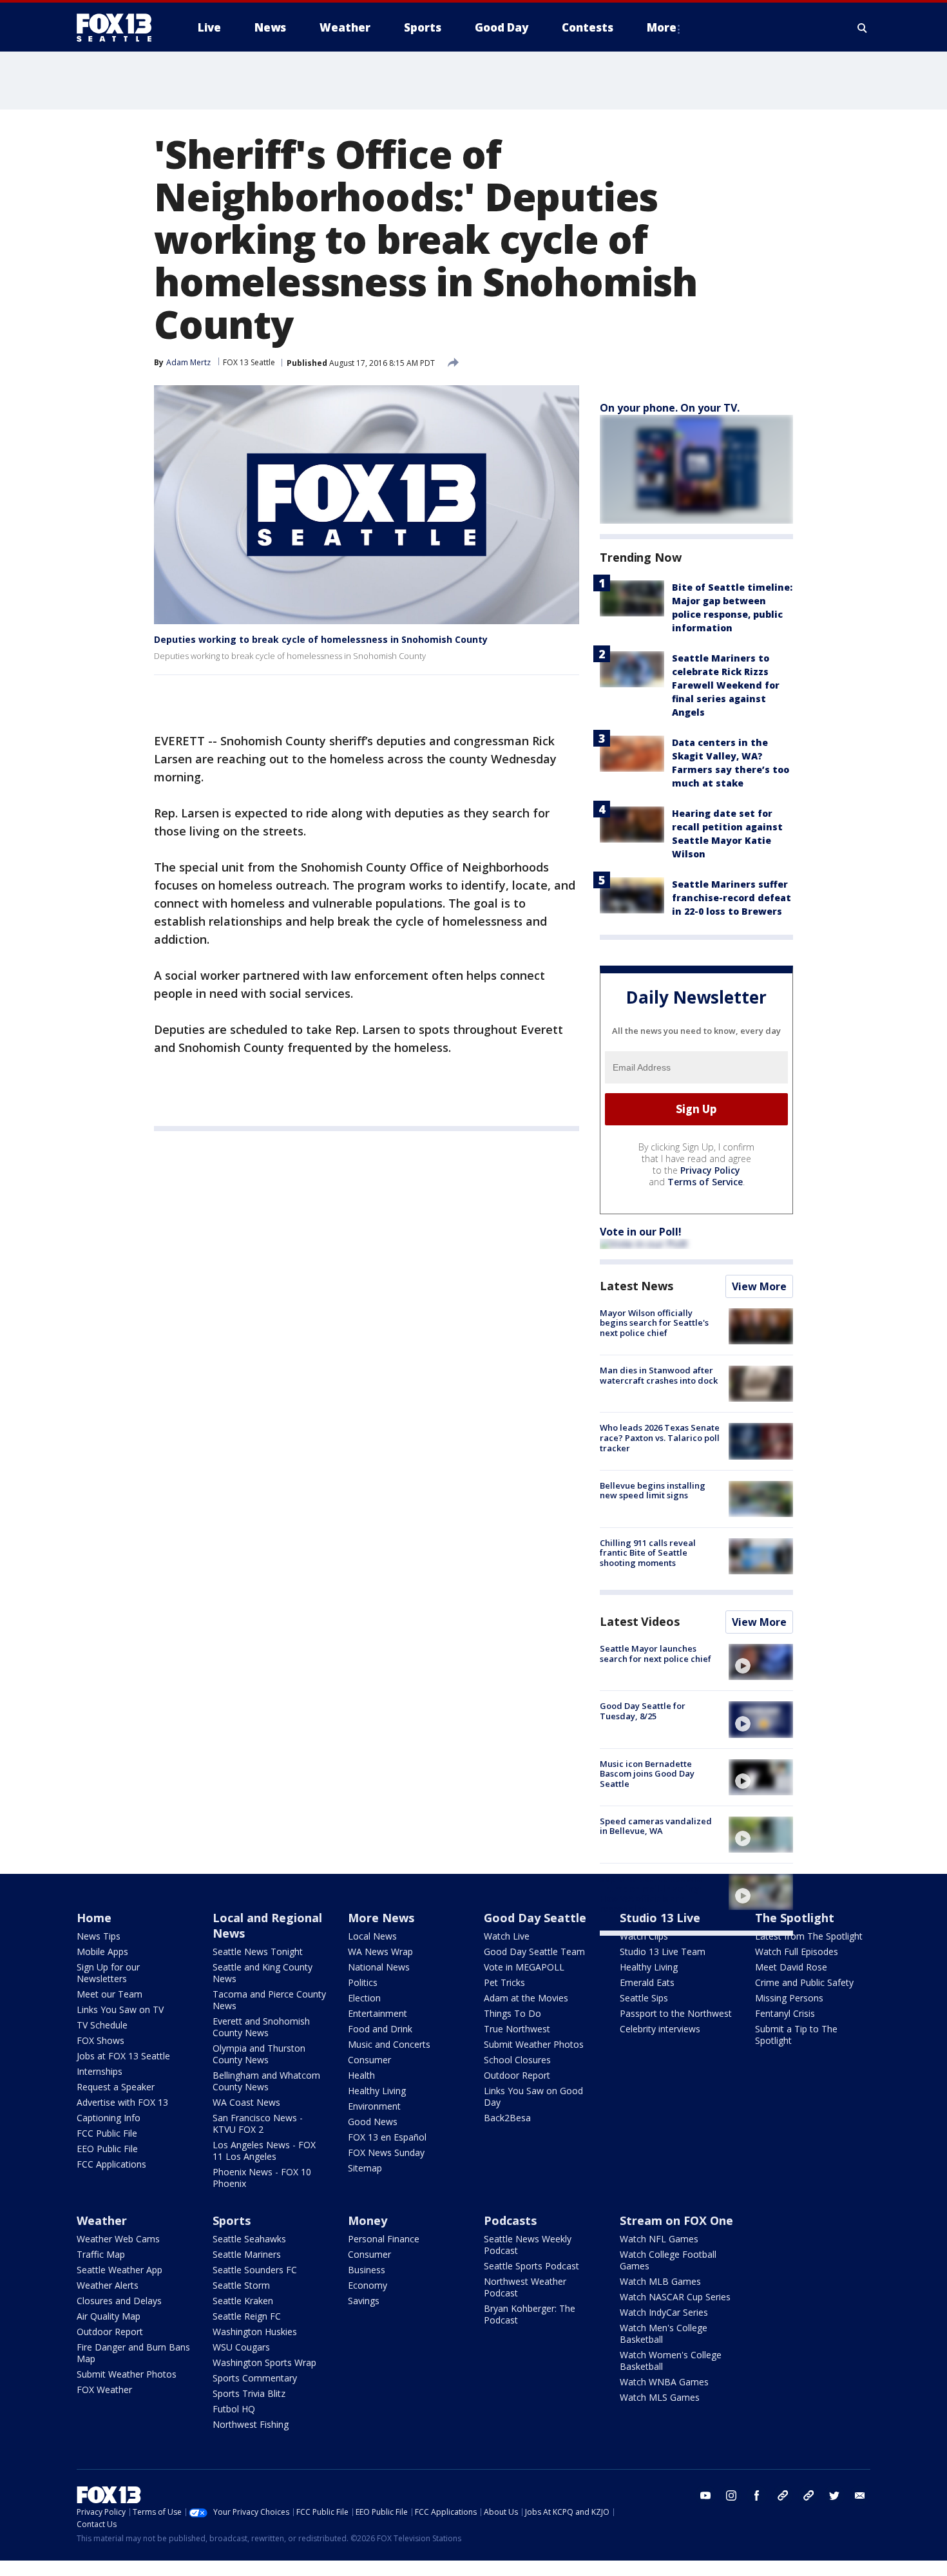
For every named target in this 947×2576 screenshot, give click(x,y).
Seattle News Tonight (258, 1951)
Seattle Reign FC (247, 2316)
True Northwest (517, 2029)
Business (367, 2270)
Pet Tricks (504, 1982)
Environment (374, 2106)
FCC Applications (111, 2164)
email (860, 2495)
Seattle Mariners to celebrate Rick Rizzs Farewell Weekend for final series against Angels (726, 685)
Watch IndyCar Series (664, 2312)
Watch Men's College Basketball (664, 2333)
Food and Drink (380, 2029)
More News (381, 1918)
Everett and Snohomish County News (261, 2027)
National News (379, 1967)
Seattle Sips (644, 1998)
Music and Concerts (389, 2044)
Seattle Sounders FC (255, 2270)
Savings (364, 2301)
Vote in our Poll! (641, 1232)
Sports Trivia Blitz (249, 2393)
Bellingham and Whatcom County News (266, 2081)
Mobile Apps (102, 1951)
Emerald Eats (647, 1982)
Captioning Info (109, 2118)
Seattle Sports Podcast (531, 2266)
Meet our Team (110, 1994)
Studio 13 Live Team (663, 1951)
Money (368, 2220)
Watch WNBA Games (664, 2382)
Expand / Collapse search (863, 28)
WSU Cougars (241, 2347)
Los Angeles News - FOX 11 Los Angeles (264, 2151)
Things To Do (512, 2013)
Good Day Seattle (535, 1918)
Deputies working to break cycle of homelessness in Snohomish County (321, 639)
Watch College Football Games (668, 2260)
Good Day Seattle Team (534, 1951)
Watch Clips (644, 1936)
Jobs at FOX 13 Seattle (123, 2056)
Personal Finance (384, 2239)
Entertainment (378, 2013)
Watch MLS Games (660, 2397)
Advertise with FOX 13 (122, 2102)
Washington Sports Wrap (264, 2362)
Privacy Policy (710, 1170)
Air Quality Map (109, 2316)
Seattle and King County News (263, 1973)
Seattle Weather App (120, 2270)
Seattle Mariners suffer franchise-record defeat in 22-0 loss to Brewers (732, 898)
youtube (705, 2495)
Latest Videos (640, 1621)
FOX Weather (104, 2390)
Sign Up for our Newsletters (108, 1973)
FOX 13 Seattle (249, 362)
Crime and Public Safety (804, 1982)
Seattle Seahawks (249, 2239)
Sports (232, 2220)
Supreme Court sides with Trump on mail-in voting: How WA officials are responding (652, 1894)
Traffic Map (101, 2254)
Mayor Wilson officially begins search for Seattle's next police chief (654, 1323)
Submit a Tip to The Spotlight (796, 2035)
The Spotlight (795, 1918)
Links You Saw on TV (120, 2009)
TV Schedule (102, 2025)
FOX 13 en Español (387, 2137)
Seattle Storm (241, 2285)
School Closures (517, 2060)
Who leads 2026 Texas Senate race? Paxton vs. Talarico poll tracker (660, 1437)
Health (361, 2075)
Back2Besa (507, 2118)
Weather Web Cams (118, 2239)
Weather (102, 2220)
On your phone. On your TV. (670, 408)
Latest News (636, 1286)
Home (94, 1918)
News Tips (99, 1936)
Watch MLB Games (660, 2281)
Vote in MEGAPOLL (524, 1967)
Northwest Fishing (251, 2424)
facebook (757, 2495)
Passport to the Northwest (676, 2013)
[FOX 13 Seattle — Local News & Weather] (119, 28)
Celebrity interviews (660, 2029)
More (662, 27)
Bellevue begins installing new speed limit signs (653, 1491)
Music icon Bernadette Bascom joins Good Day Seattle (647, 1774)
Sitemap (365, 2168)
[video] (761, 1662)
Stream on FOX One (676, 2220)
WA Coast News (246, 2102)
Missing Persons (789, 1998)
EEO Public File (107, 2149)
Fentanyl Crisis (785, 2013)
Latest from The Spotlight (809, 1936)
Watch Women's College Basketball (671, 2361)
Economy (368, 2285)
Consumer (369, 2060)
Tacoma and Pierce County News (269, 2000)
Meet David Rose (791, 1967)
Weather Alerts (108, 2285)
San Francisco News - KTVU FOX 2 (258, 2123)
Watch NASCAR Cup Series (675, 2297)
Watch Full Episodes (797, 1951)
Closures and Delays (119, 2301)
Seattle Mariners (247, 2254)
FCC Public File (107, 2133)
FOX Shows (100, 2040)
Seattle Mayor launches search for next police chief (655, 1654)
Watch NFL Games (659, 2239)
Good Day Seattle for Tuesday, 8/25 (643, 1711)
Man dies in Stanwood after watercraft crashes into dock (659, 1375)
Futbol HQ (234, 2409)
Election (364, 1998)
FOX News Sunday (386, 2152)
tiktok (783, 2495)
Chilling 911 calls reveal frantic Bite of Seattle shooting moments (648, 1553)
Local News (372, 1936)
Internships (100, 2071)
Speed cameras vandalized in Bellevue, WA (656, 1826)
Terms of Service (705, 1182)
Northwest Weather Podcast (525, 2287)
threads (808, 2495)
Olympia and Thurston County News (259, 2054)
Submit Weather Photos (534, 2044)
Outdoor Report (517, 2075)
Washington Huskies (255, 2332)
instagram (731, 2495)
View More (759, 1286)
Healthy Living (377, 2091)
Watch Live (507, 1936)
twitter (834, 2495)
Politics (363, 1982)
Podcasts (510, 2220)
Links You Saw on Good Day (533, 2096)
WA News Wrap (380, 1951)
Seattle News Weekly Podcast (528, 2245)
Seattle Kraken (243, 2301)
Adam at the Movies (526, 1998)
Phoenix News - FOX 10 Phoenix (262, 2178)
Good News (373, 2122)
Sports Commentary (255, 2378)
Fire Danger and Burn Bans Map (133, 2353)
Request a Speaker (116, 2087)
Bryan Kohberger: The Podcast (530, 2314)
